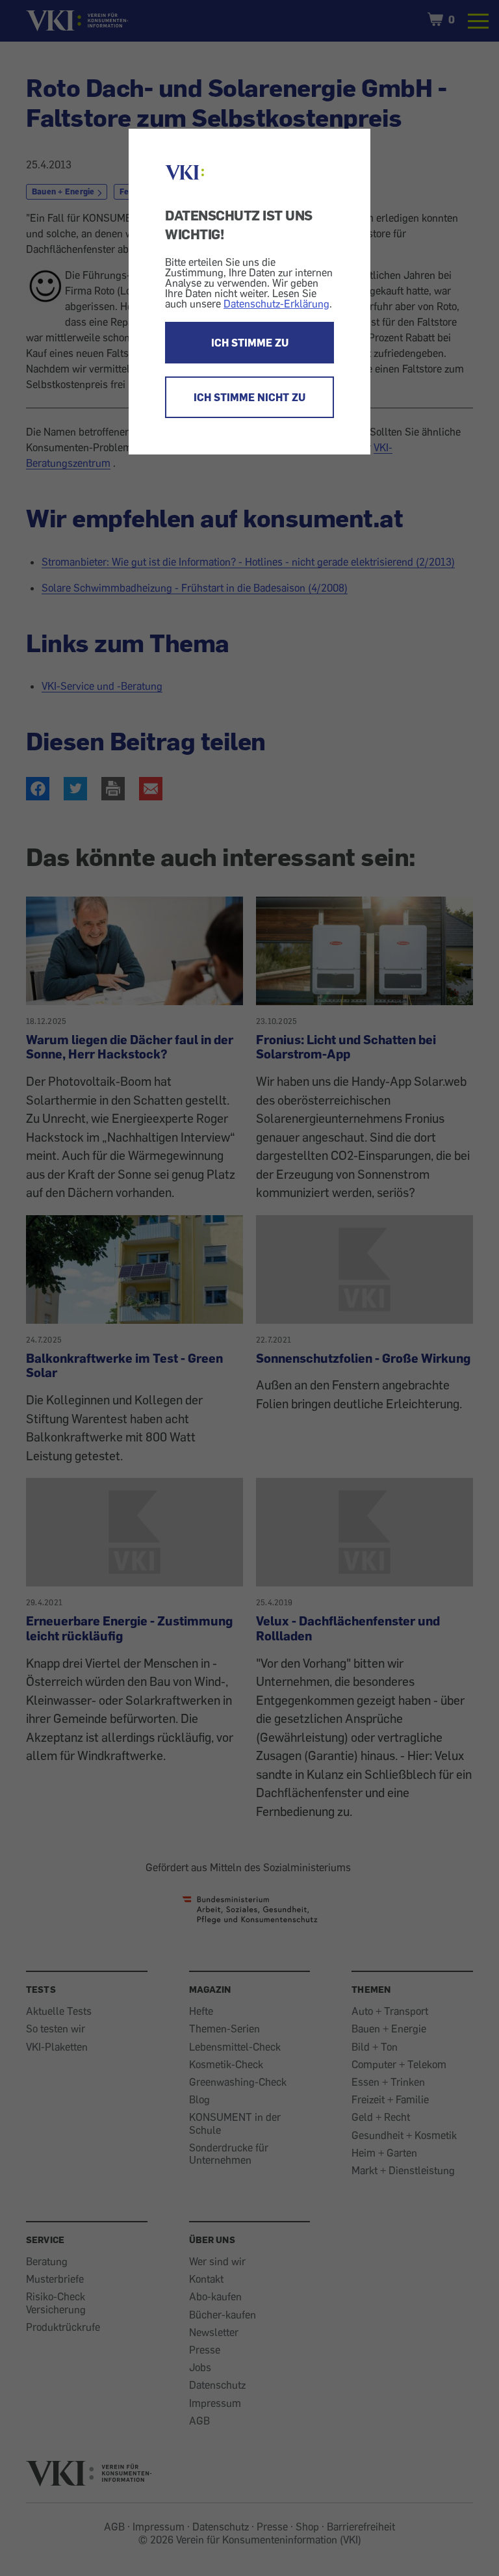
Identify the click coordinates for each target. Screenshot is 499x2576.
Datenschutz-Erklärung (276, 304)
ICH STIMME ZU (250, 343)
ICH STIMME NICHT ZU (249, 397)
